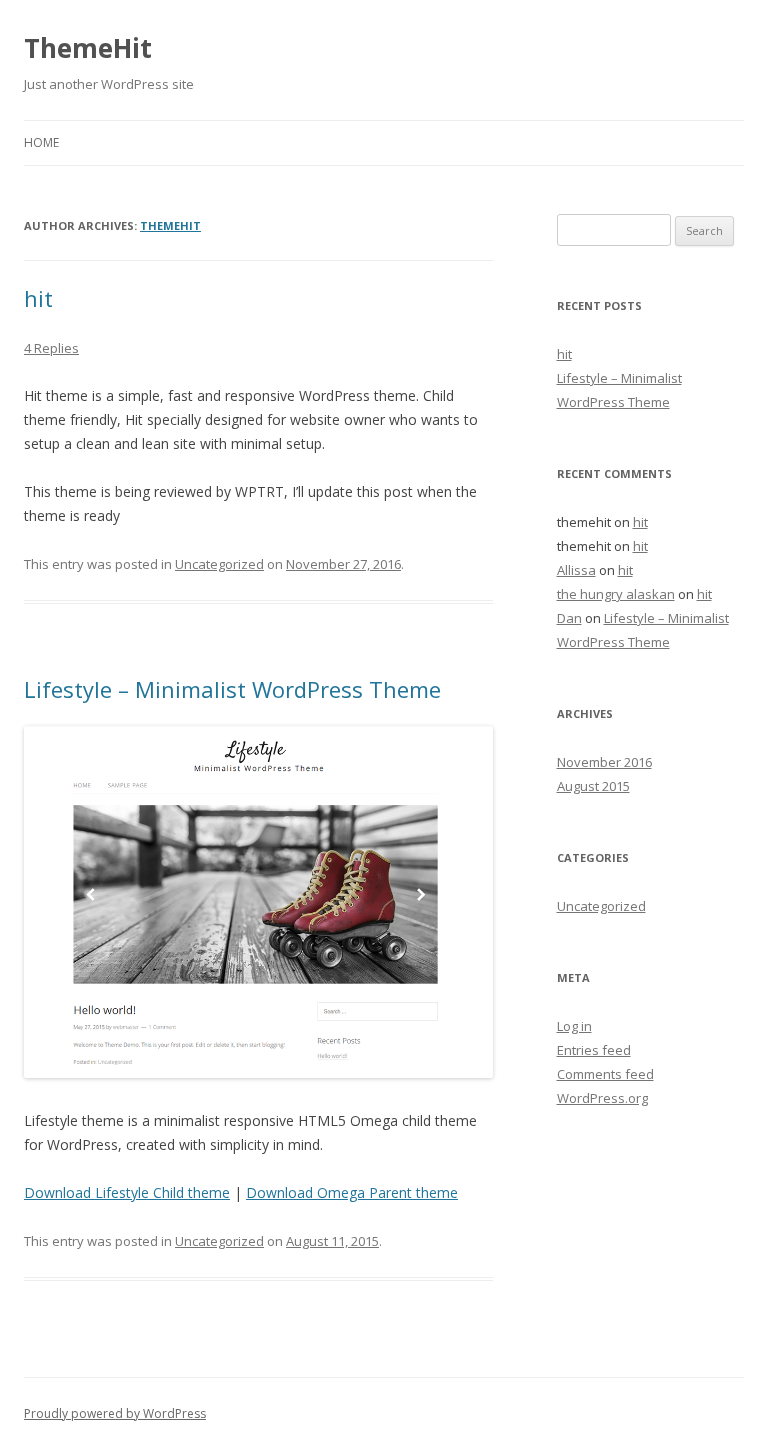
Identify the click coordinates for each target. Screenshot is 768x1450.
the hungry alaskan (616, 594)
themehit (170, 225)
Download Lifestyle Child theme (127, 1192)
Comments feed (605, 1074)
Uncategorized (219, 564)
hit (38, 298)
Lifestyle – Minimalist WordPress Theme (232, 689)
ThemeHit (88, 48)
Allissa (576, 570)
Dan (569, 618)
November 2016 (604, 762)
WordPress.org (602, 1098)
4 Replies (51, 348)
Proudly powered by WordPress (115, 1413)
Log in (574, 1026)
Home (41, 142)
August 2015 (593, 786)
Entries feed (594, 1050)
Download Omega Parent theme (352, 1192)
